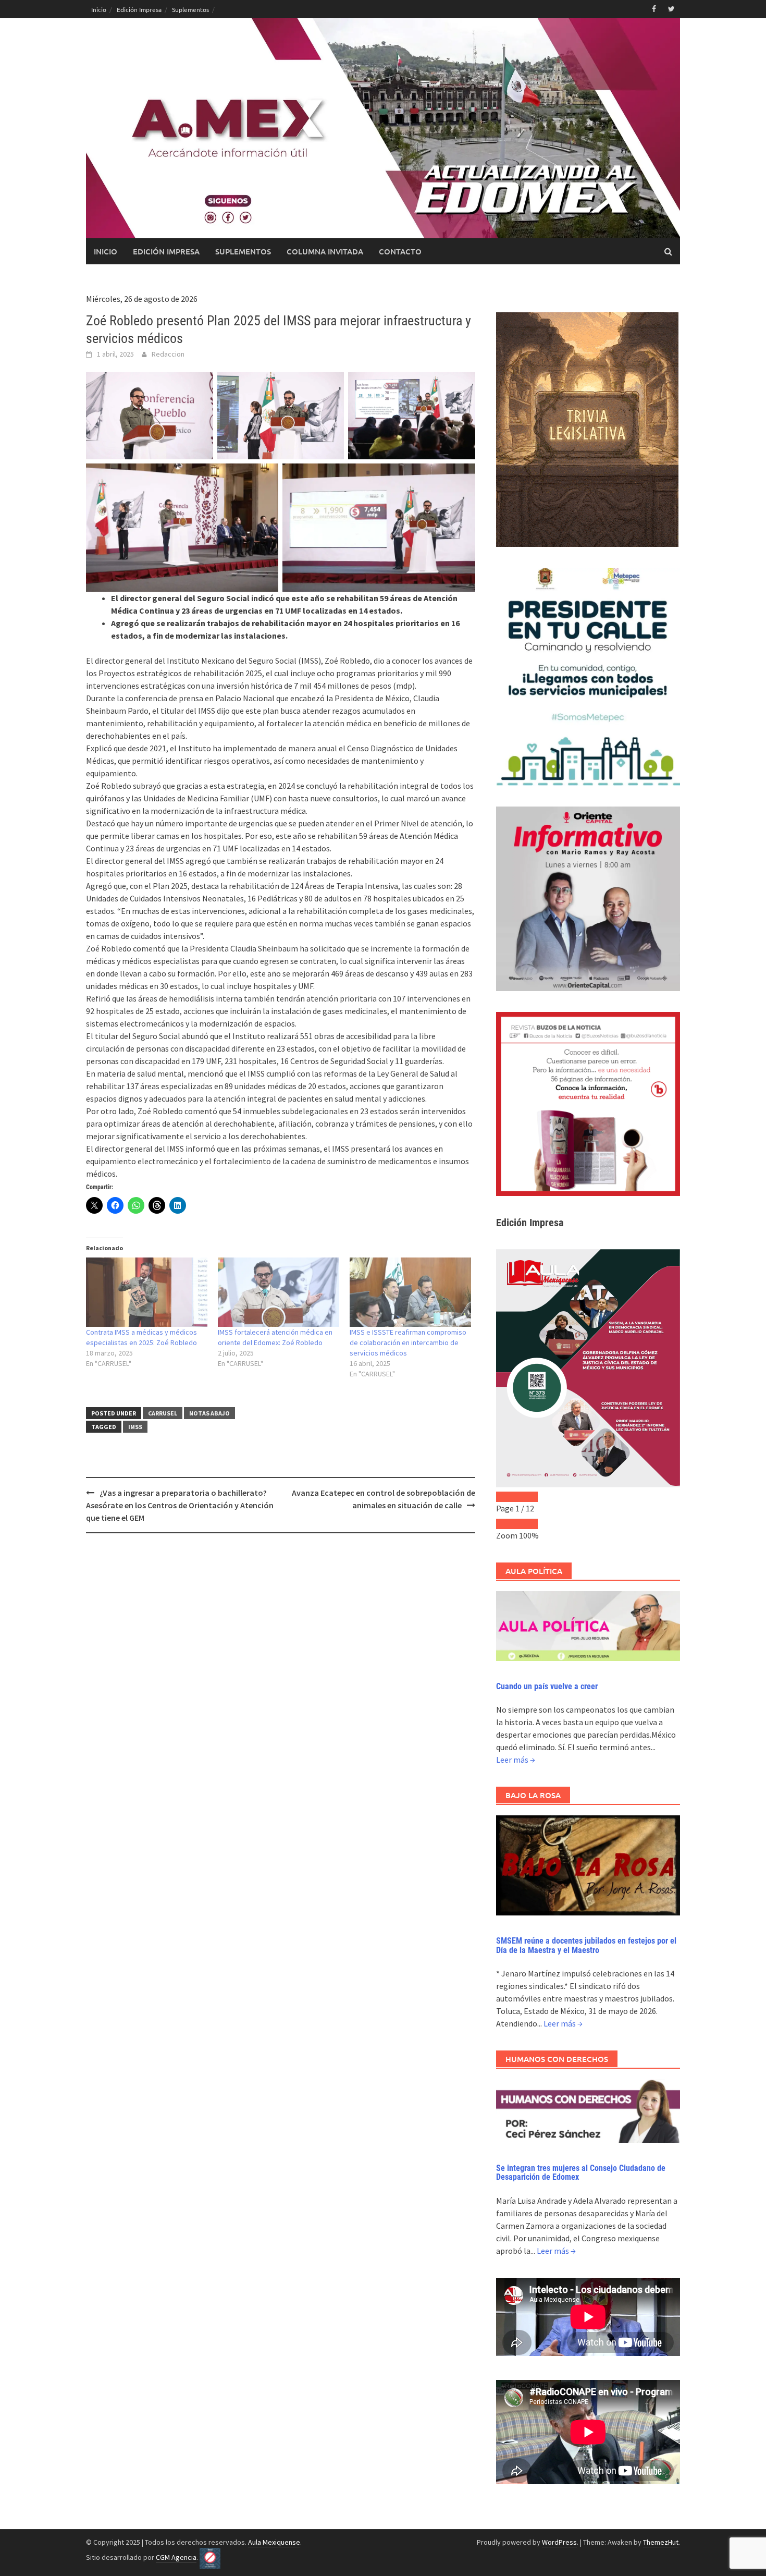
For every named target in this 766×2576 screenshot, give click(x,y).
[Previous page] (506, 1497)
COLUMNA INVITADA (325, 251)
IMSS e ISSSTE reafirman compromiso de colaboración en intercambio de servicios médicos (408, 1342)
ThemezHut (661, 2542)
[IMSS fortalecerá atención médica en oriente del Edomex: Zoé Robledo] (279, 1292)
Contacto (400, 251)
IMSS (135, 1427)
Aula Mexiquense (274, 2542)
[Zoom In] (527, 1524)
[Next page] (527, 1497)
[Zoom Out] (506, 1524)
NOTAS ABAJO (209, 1413)
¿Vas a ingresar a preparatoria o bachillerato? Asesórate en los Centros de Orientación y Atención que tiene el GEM (180, 1505)
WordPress (559, 2542)
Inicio (99, 9)
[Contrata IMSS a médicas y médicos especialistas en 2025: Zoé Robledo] (147, 1292)
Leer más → (516, 1760)
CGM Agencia (176, 2557)
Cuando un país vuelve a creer (547, 1686)
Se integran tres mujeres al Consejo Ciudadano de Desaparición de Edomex (581, 2173)
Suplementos (190, 9)
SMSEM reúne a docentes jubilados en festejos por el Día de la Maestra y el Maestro (586, 1945)
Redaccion (168, 354)
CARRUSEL (163, 1413)
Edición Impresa (139, 9)
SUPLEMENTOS (243, 251)
